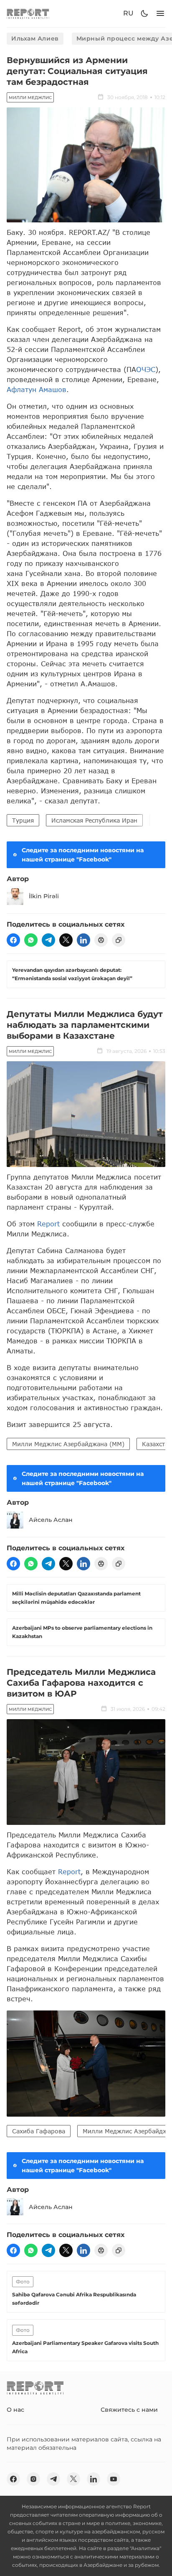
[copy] (119, 940)
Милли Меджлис (30, 98)
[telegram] (48, 940)
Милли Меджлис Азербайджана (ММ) (68, 1444)
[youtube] (114, 2479)
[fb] (13, 940)
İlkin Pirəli (44, 896)
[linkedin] (83, 940)
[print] (101, 940)
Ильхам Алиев (35, 38)
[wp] (31, 940)
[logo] (28, 14)
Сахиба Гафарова (39, 2131)
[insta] (33, 2479)
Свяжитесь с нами (129, 2410)
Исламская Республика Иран (94, 820)
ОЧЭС (146, 369)
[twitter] (66, 940)
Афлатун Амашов (37, 389)
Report (48, 1224)
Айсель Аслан (51, 1520)
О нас (15, 2410)
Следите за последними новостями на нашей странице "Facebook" (83, 855)
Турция (23, 820)
